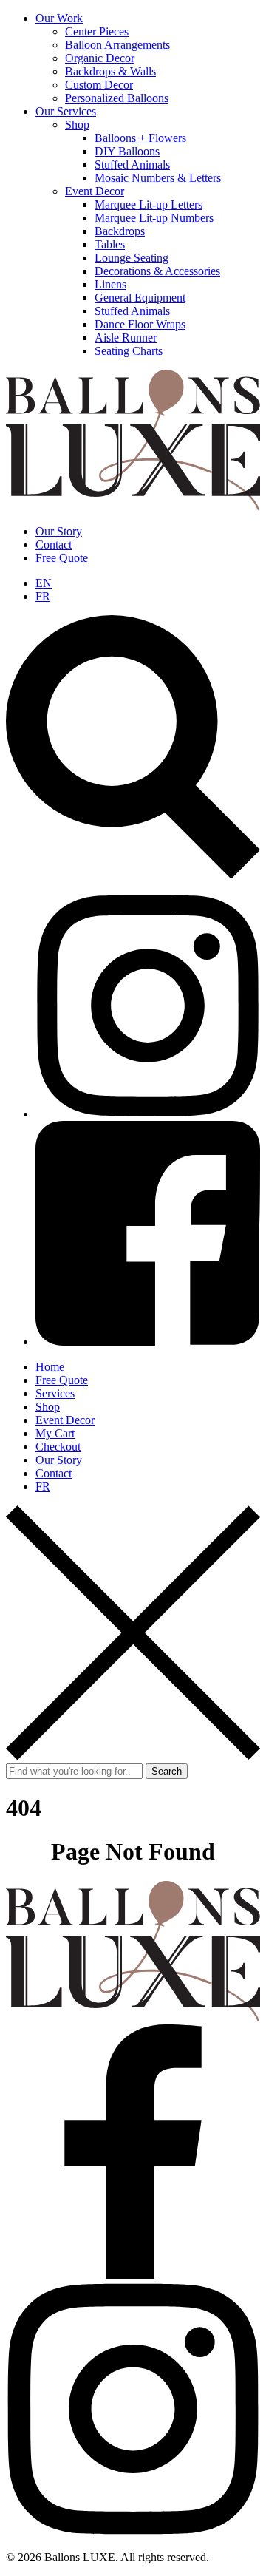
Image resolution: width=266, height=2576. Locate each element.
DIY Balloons (127, 151)
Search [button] (167, 1771)
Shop (77, 125)
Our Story (59, 531)
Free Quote (62, 558)
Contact (54, 545)
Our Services (66, 111)
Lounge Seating (132, 258)
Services (55, 1393)
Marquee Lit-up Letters (149, 204)
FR (43, 596)
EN (44, 583)
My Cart (55, 1433)
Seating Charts (129, 351)
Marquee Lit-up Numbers (154, 218)
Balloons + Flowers (140, 138)
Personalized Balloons (117, 98)
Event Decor (95, 191)
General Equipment (140, 298)
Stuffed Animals (132, 165)
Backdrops (120, 231)
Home (50, 1367)
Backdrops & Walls (110, 71)
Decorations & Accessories (157, 271)
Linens (110, 284)
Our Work (59, 18)
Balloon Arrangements (117, 45)
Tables (110, 244)
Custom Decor (99, 85)
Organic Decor (100, 58)
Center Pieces (97, 31)
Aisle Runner (126, 338)
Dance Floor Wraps (140, 324)
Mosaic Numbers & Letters (158, 178)
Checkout (58, 1447)
